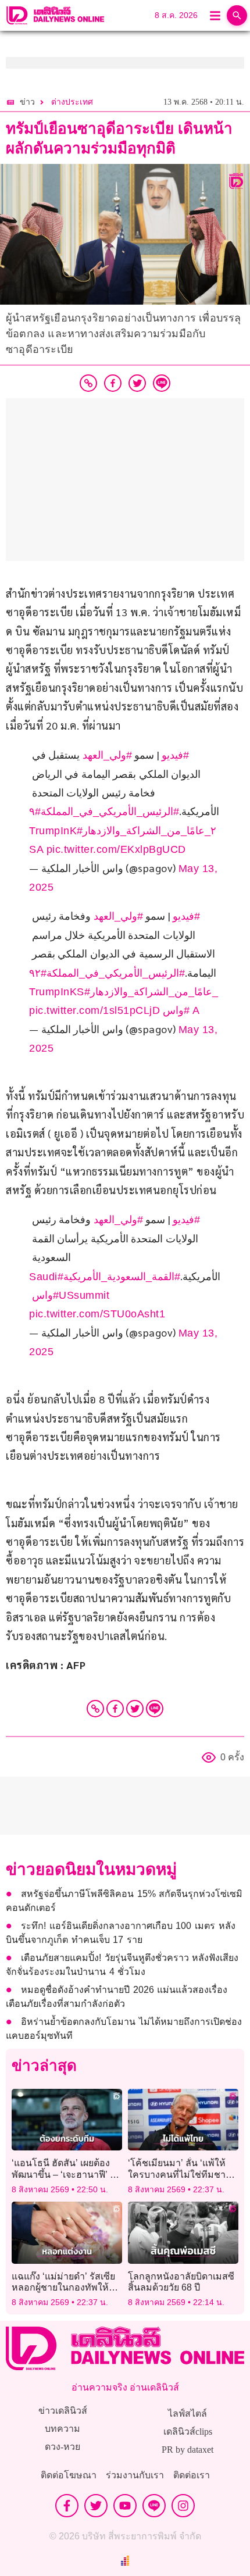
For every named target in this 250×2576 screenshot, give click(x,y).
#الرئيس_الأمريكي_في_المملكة (110, 812)
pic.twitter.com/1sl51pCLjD (94, 1010)
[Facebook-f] (67, 2506)
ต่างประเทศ (72, 102)
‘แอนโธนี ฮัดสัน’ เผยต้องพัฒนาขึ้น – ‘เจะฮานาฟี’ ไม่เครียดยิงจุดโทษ (66, 2174)
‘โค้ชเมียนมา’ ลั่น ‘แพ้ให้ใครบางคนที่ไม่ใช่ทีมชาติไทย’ (180, 2174)
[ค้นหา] (237, 15)
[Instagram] (183, 2506)
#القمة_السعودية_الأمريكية (122, 1277)
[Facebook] (115, 1709)
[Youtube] (125, 2506)
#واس (176, 1010)
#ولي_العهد (107, 755)
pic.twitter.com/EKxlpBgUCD (116, 849)
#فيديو (175, 755)
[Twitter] (135, 1709)
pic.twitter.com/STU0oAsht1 (97, 1314)
